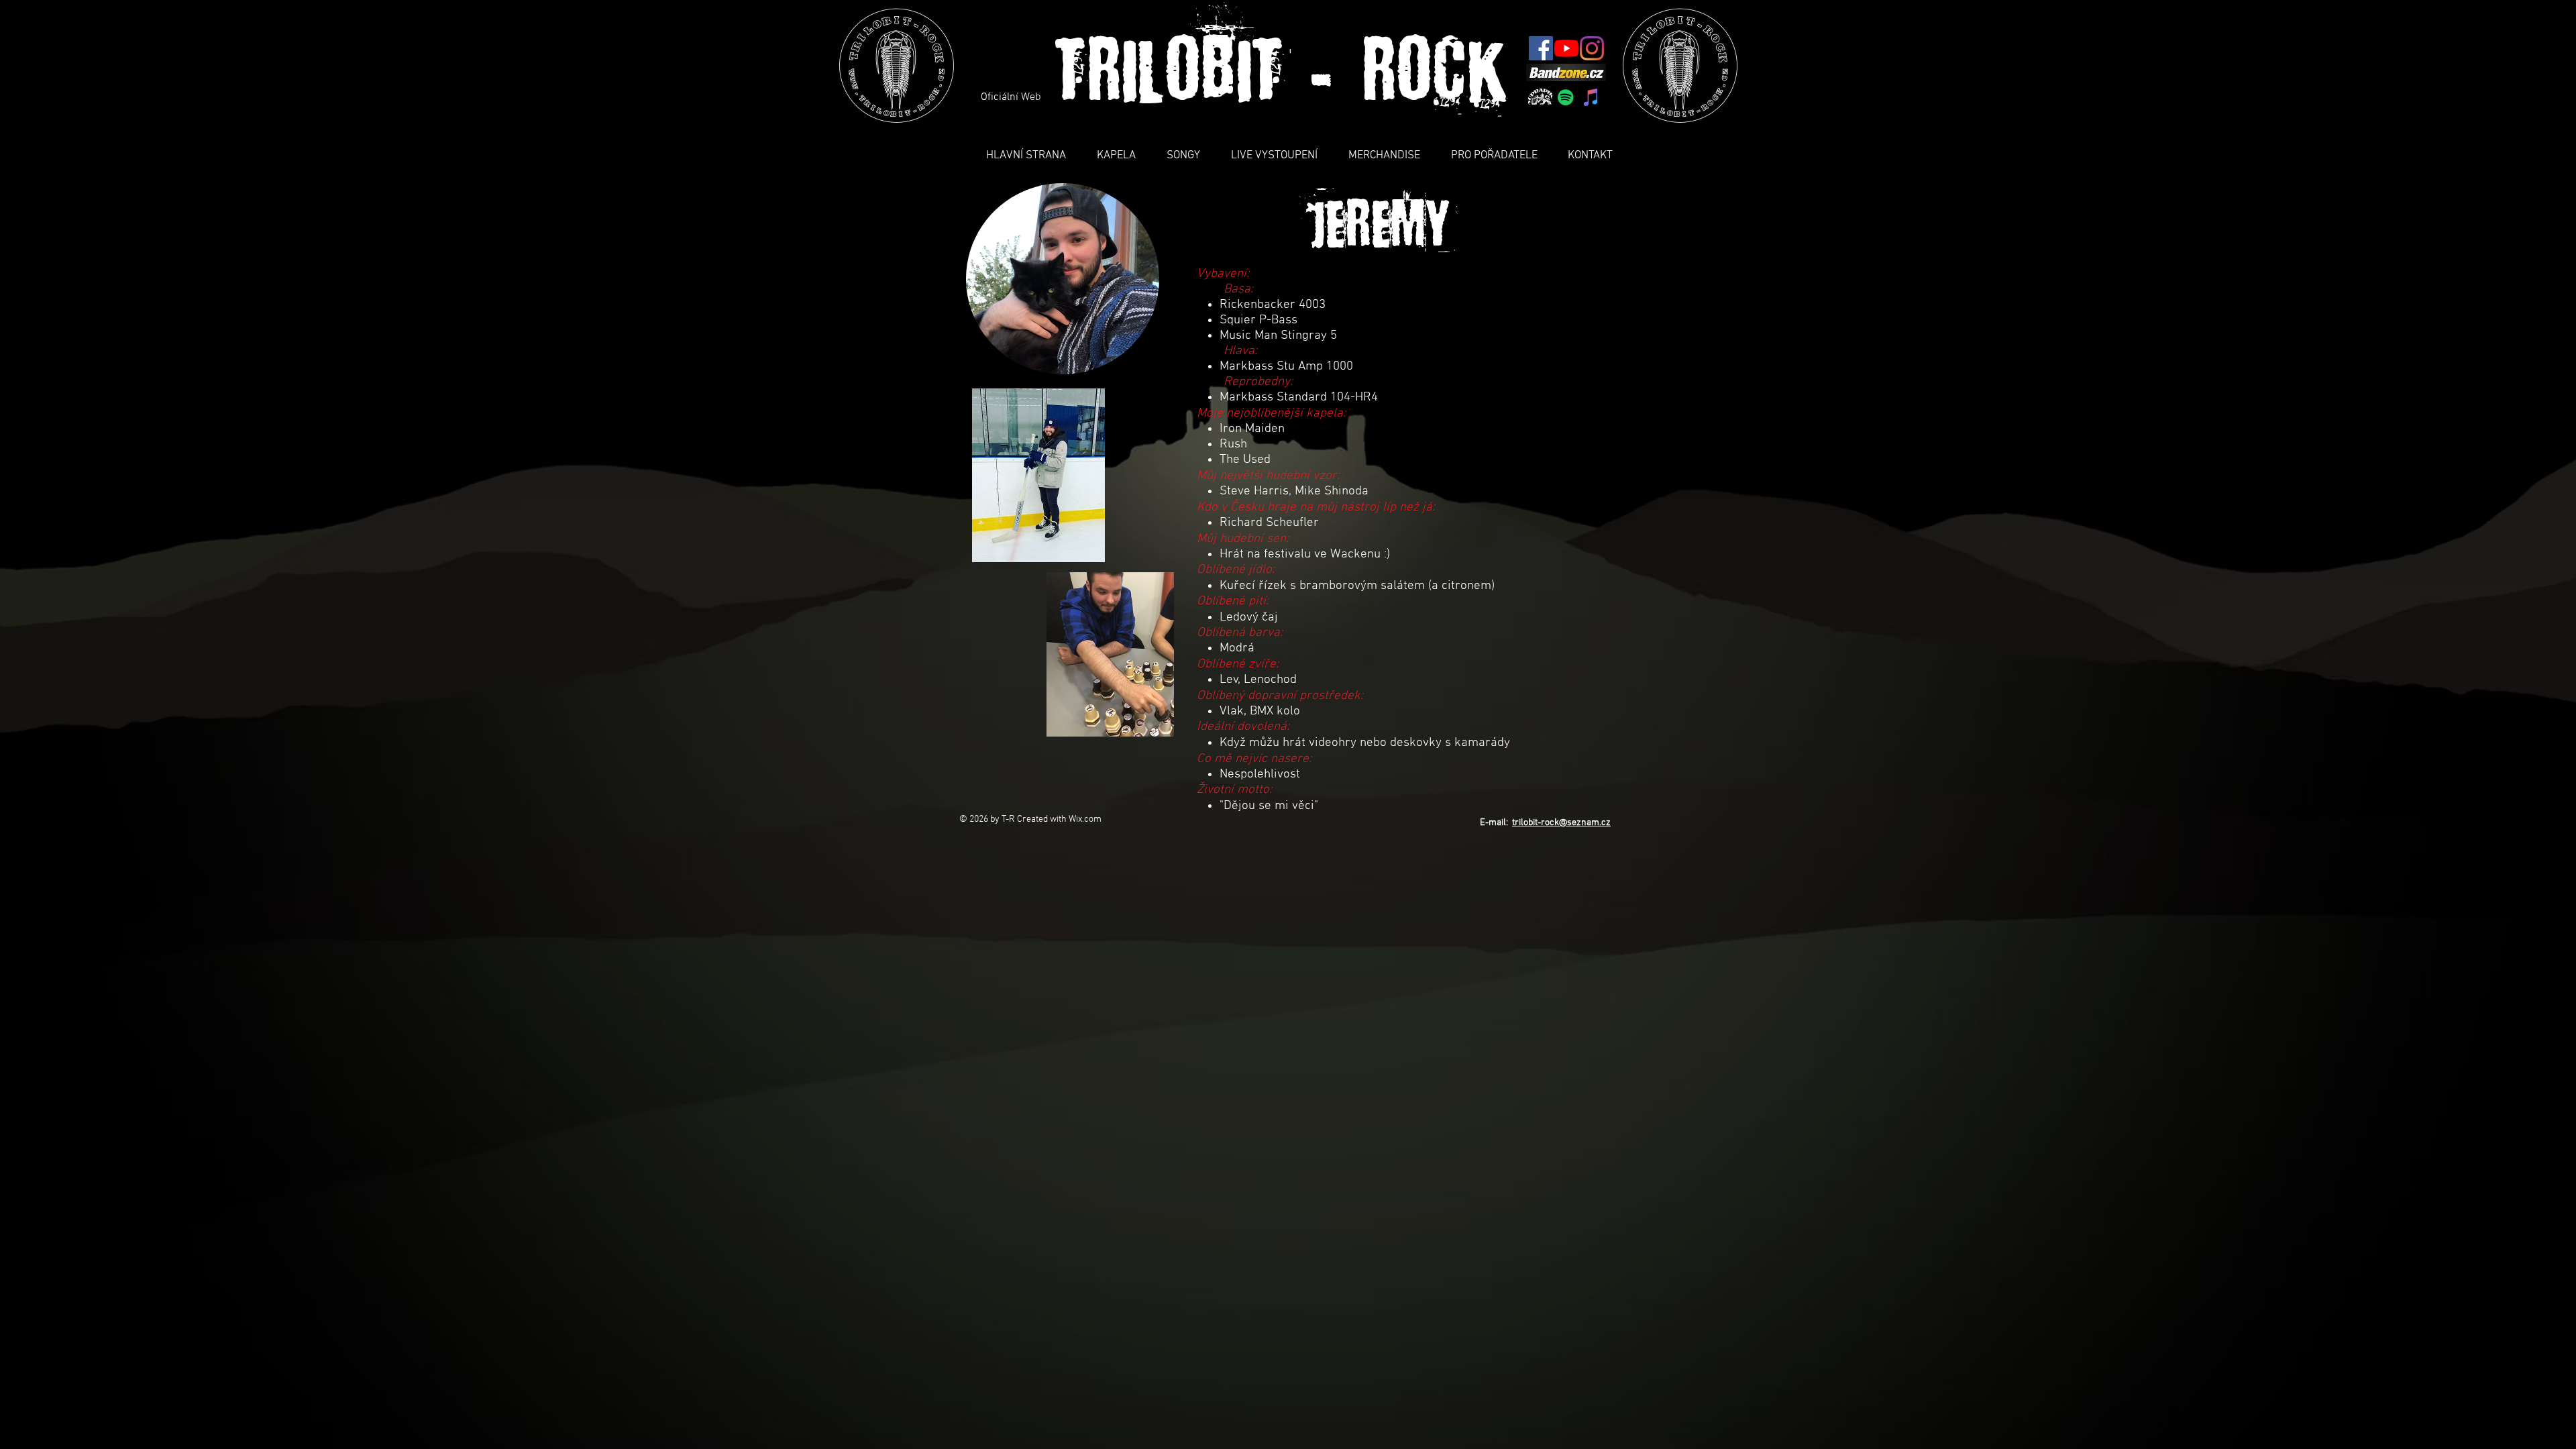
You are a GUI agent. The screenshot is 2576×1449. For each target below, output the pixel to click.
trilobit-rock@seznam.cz (1561, 823)
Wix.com (1085, 819)
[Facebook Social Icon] (1541, 48)
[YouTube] (1566, 48)
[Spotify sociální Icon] (1566, 97)
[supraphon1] (1540, 97)
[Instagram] (1592, 48)
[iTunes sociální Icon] (1591, 97)
